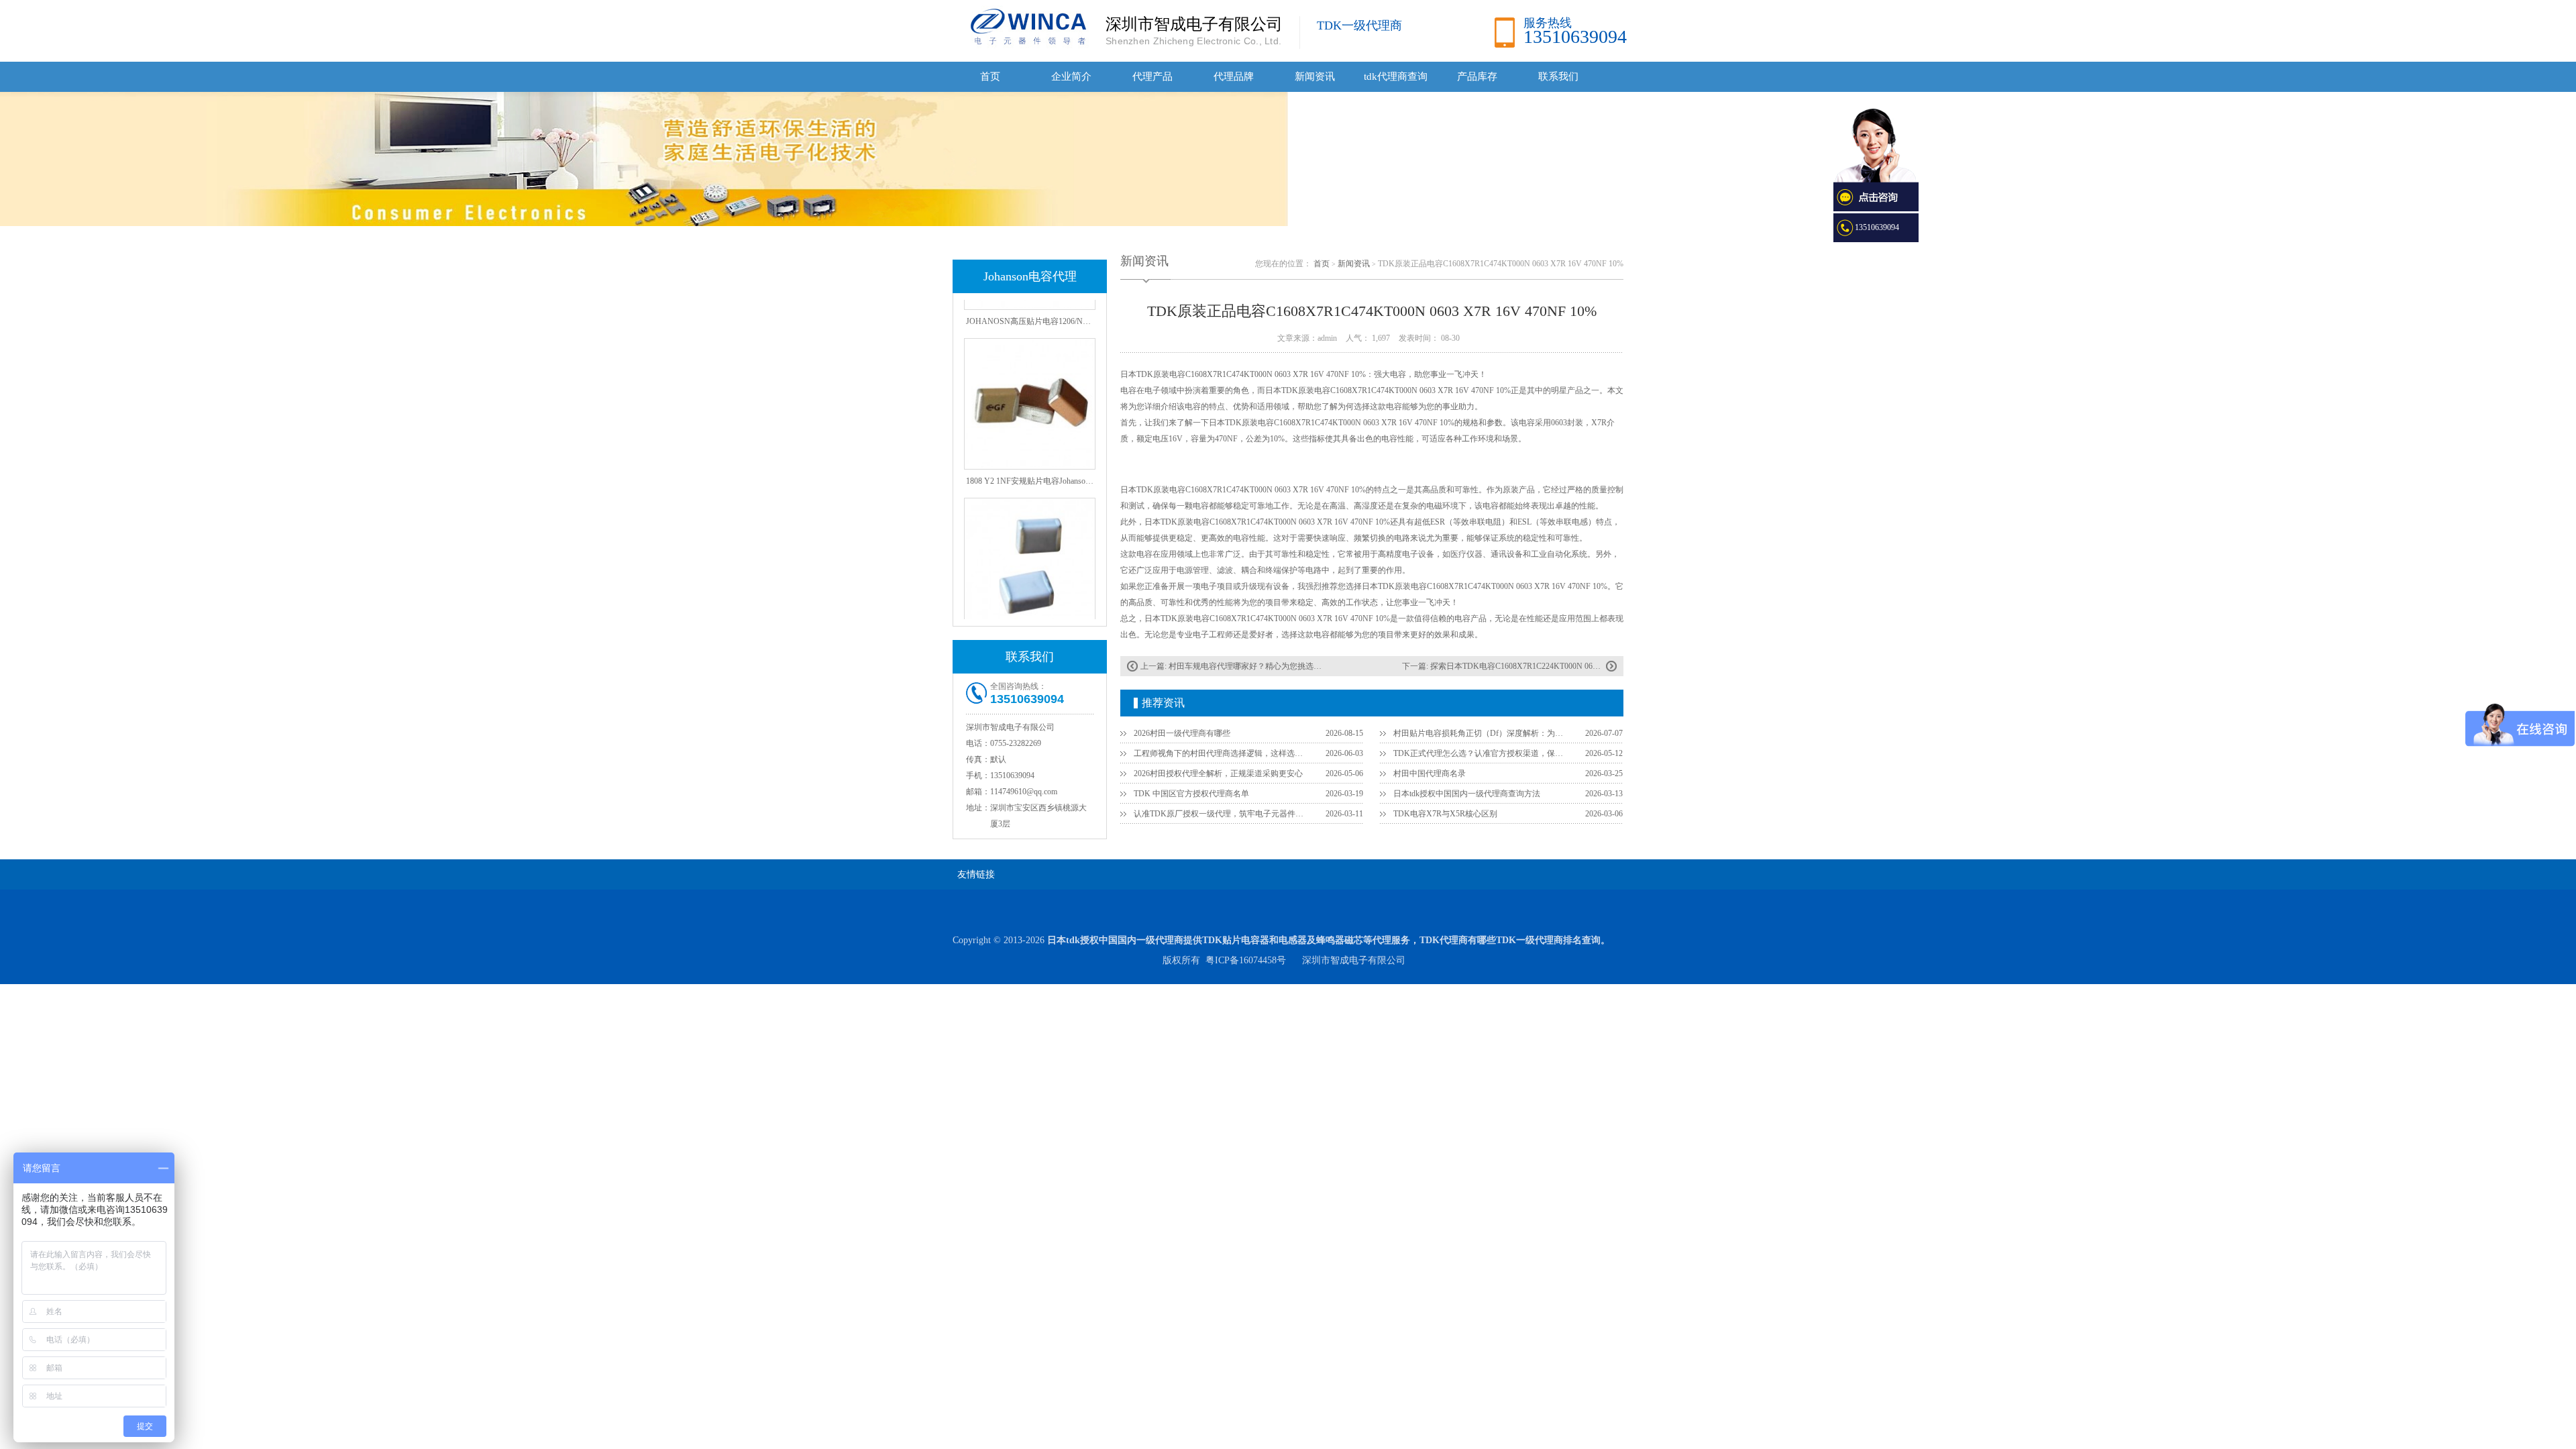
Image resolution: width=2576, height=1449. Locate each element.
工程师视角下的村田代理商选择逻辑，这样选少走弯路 (1222, 753)
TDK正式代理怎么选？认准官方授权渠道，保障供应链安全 (1481, 753)
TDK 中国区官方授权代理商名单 (1191, 794)
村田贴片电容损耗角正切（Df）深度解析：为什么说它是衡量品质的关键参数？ (1481, 733)
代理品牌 (1234, 76)
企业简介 (1071, 76)
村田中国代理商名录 (1430, 773)
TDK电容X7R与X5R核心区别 (1445, 814)
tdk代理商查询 (1396, 76)
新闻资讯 (1315, 76)
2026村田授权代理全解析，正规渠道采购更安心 (1218, 773)
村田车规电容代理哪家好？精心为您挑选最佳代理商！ (1265, 666)
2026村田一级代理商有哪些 (1182, 733)
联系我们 (1558, 76)
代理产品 (1152, 76)
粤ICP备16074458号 (1246, 960)
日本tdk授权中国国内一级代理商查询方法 (1467, 794)
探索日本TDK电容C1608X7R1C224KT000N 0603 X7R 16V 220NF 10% (1553, 666)
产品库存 (1477, 76)
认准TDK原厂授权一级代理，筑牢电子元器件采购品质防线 (1222, 814)
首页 (990, 76)
